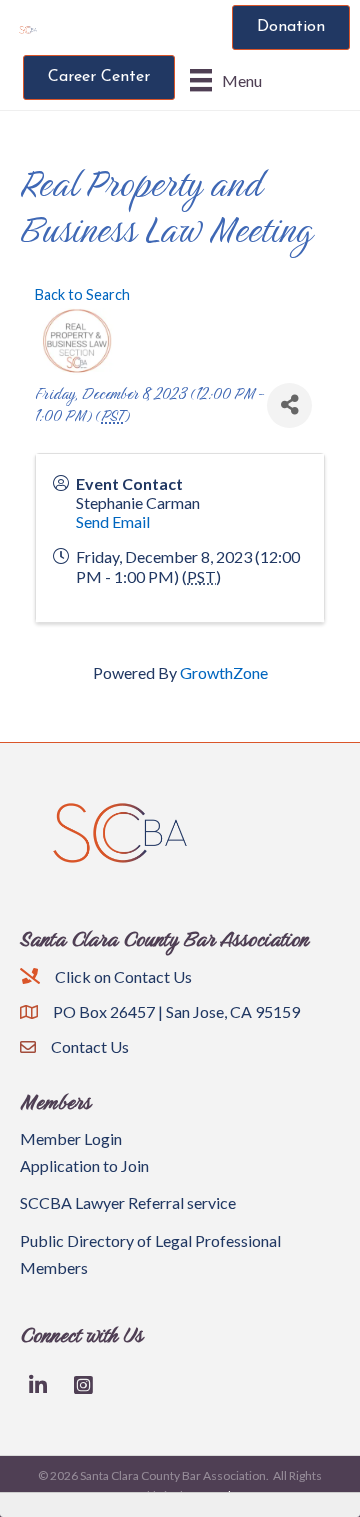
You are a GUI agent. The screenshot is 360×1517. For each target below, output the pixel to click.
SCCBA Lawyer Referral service (128, 1202)
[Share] (289, 405)
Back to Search (82, 294)
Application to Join (84, 1165)
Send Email (113, 521)
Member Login (71, 1138)
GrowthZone (224, 672)
